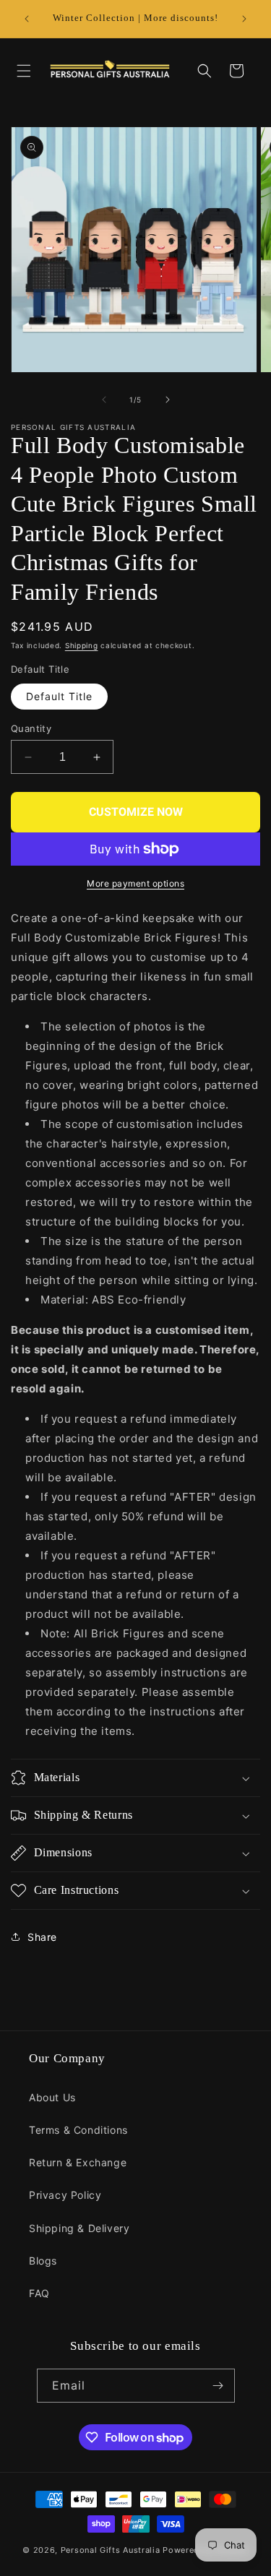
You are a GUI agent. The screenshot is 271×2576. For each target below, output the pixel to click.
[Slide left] (104, 400)
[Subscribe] (218, 2386)
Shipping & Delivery (79, 2228)
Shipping (82, 645)
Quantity (31, 728)
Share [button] (42, 1937)
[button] (24, 71)
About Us (52, 2097)
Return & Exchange (78, 2162)
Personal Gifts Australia (111, 2550)
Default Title (59, 696)
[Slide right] (168, 400)
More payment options (135, 883)
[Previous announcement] (27, 19)
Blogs (43, 2261)
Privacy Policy (65, 2195)
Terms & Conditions (78, 2130)
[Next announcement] (244, 19)
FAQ (39, 2293)
